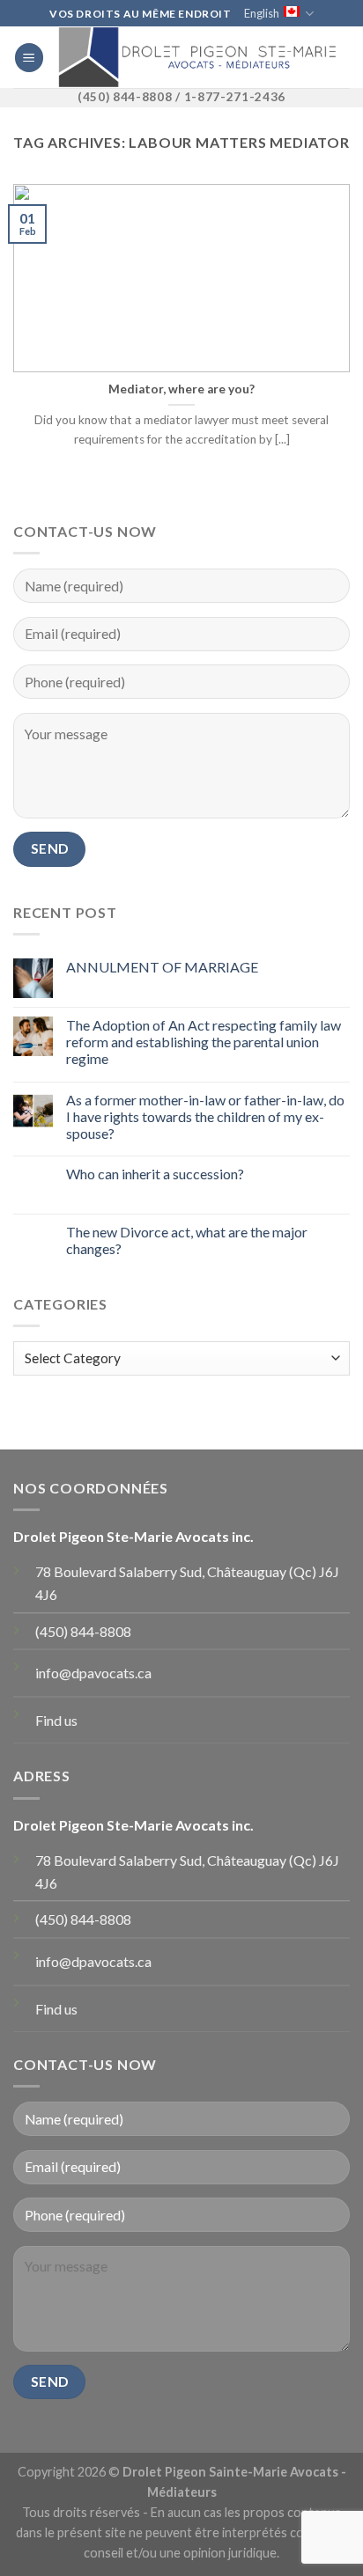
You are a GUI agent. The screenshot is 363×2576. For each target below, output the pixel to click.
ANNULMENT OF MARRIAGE (162, 967)
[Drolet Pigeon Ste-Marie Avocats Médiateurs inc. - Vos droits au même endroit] (197, 57)
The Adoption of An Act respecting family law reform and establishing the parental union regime (204, 1042)
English (262, 13)
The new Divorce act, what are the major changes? (187, 1240)
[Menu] (29, 58)
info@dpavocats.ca (93, 1673)
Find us (56, 1720)
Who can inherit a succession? (155, 1174)
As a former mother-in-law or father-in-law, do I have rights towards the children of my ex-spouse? (205, 1116)
